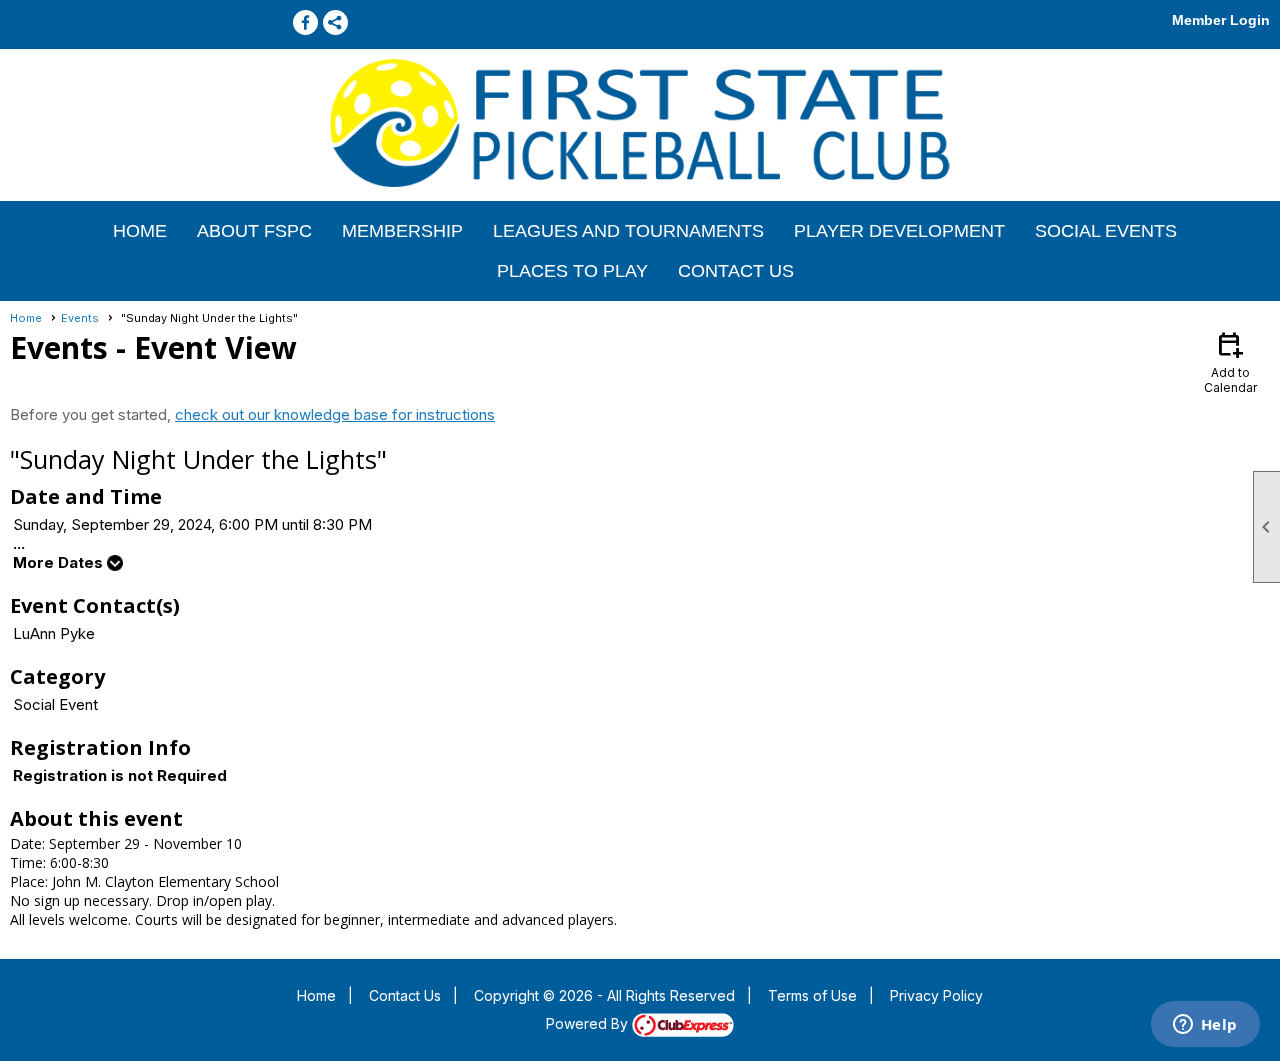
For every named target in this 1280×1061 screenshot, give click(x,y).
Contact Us (736, 271)
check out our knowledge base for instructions (335, 414)
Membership (402, 231)
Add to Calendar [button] (1230, 361)
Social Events (1106, 231)
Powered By (589, 1023)
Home (140, 231)
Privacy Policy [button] (936, 995)
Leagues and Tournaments (628, 231)
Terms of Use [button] (812, 995)
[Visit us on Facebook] (305, 22)
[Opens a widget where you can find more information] (1205, 1026)
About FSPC (254, 231)
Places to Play (572, 271)
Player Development (899, 231)
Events (80, 318)
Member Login (1221, 20)
